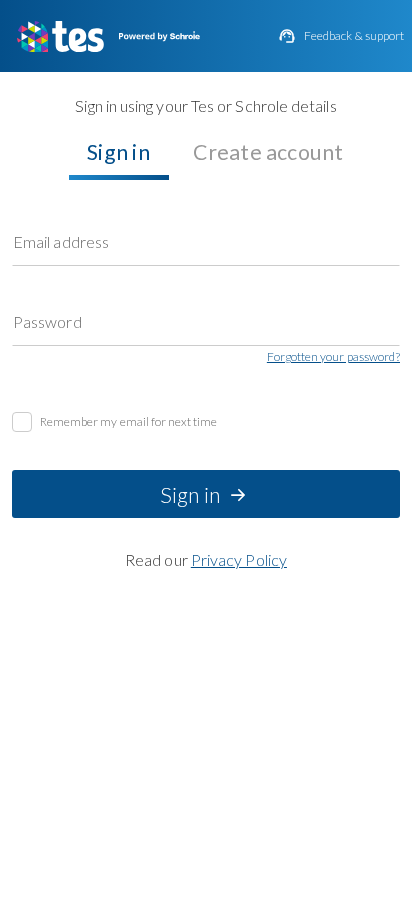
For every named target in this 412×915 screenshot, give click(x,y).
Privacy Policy (239, 559)
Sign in (118, 152)
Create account (268, 152)
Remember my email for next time (129, 422)
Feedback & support (354, 36)
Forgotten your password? (333, 357)
